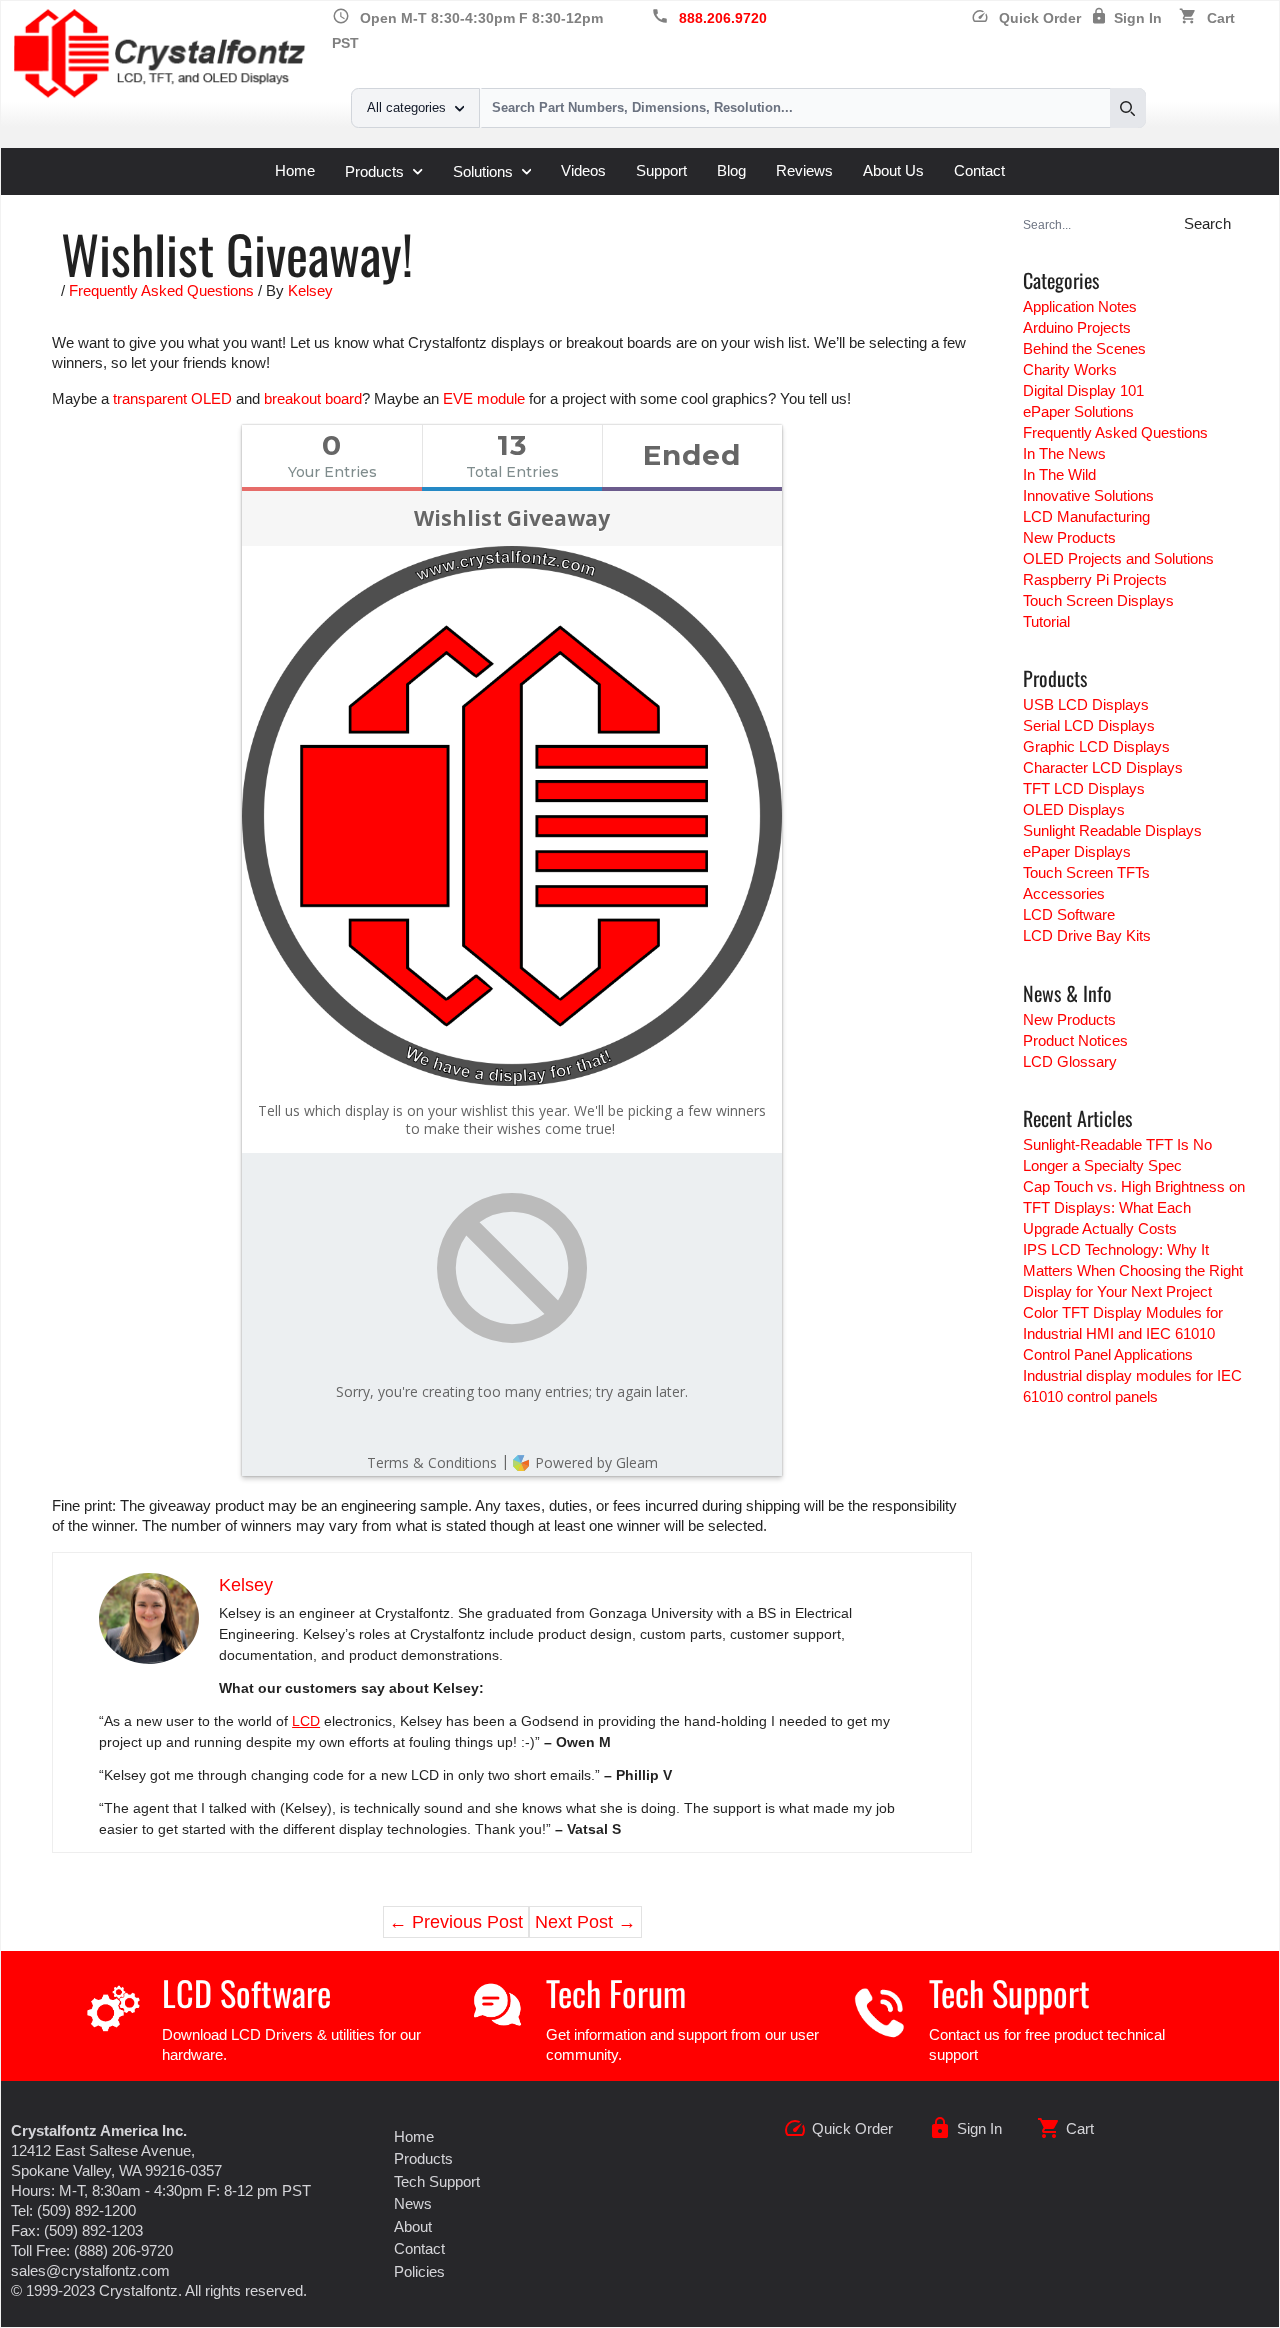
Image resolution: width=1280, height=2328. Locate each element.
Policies (419, 2271)
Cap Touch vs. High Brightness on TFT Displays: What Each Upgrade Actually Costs (1134, 1207)
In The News (1064, 453)
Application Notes (1080, 306)
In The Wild (1059, 474)
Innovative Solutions (1088, 495)
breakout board (313, 398)
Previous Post (456, 1922)
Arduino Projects (1077, 327)
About (413, 2226)
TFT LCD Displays (1084, 788)
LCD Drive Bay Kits (1087, 935)
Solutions (483, 171)
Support (661, 170)
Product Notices (1075, 1040)
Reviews (804, 170)
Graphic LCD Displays (1096, 746)
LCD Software (1069, 914)
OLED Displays (1074, 809)
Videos (583, 170)
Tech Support (1009, 1992)
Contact (979, 170)
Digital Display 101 (1083, 390)
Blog (731, 170)
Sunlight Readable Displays (1112, 830)
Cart (1221, 18)
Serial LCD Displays (1089, 725)
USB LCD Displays (1086, 704)
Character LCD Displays (1103, 767)
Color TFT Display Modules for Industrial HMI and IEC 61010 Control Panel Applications (1123, 1333)
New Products (1069, 537)
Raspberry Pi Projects (1095, 579)
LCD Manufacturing (1086, 516)
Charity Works (1070, 369)
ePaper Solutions (1078, 411)
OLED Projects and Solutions (1118, 558)
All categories (406, 107)
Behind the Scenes (1084, 348)
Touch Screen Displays (1098, 600)
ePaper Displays (1077, 851)
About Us (893, 170)
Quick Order (1026, 18)
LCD (306, 1721)
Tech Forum (616, 1992)
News (413, 2203)
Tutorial (1046, 621)
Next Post (585, 1922)
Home (295, 170)
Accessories (1064, 893)
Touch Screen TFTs (1086, 872)
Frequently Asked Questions (161, 290)
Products (374, 171)
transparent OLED (172, 398)
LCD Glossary (1070, 1061)
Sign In (1138, 18)
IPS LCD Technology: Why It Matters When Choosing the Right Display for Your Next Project (1133, 1270)
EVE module (484, 398)
